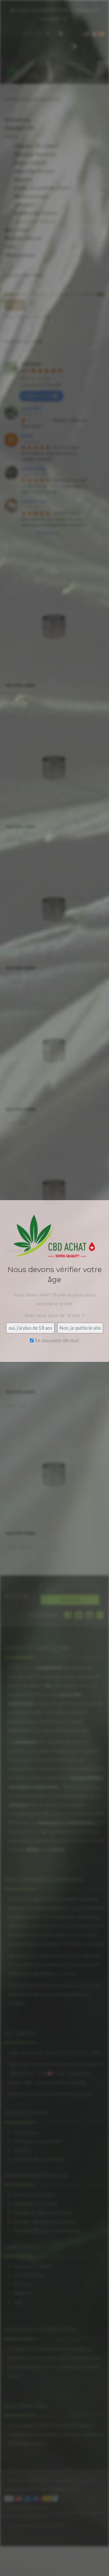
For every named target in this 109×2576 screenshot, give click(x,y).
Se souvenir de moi (56, 1340)
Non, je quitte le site (80, 1328)
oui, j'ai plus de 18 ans (30, 1328)
